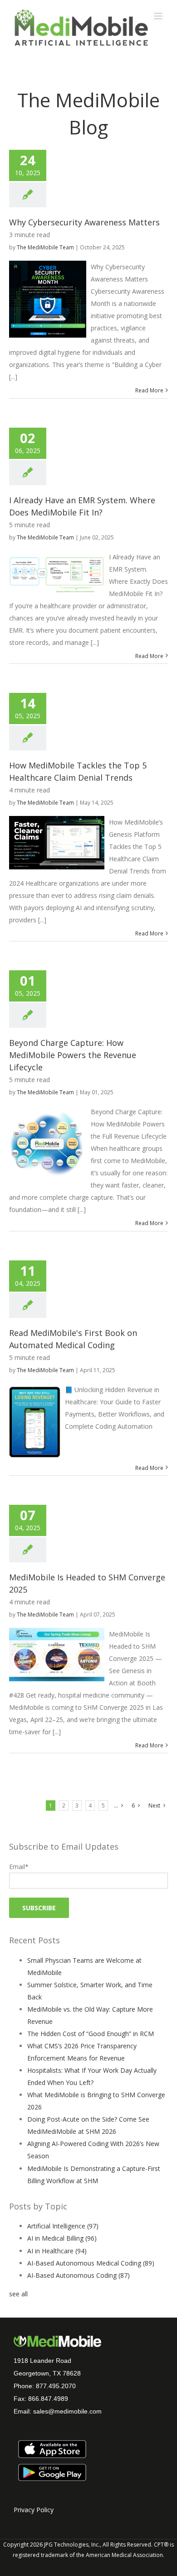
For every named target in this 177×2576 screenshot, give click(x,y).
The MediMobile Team (45, 247)
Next (154, 1806)
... (116, 1806)
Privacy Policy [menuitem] (34, 2510)
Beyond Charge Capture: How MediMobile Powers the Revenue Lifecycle (73, 1055)
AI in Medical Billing (62, 2238)
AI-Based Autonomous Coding (79, 2275)
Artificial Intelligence (63, 2226)
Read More (149, 390)
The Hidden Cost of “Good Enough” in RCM (91, 2034)
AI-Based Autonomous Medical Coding (91, 2263)
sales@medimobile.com (67, 2411)
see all (18, 2294)
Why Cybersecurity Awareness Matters (84, 222)
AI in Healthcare (57, 2251)
